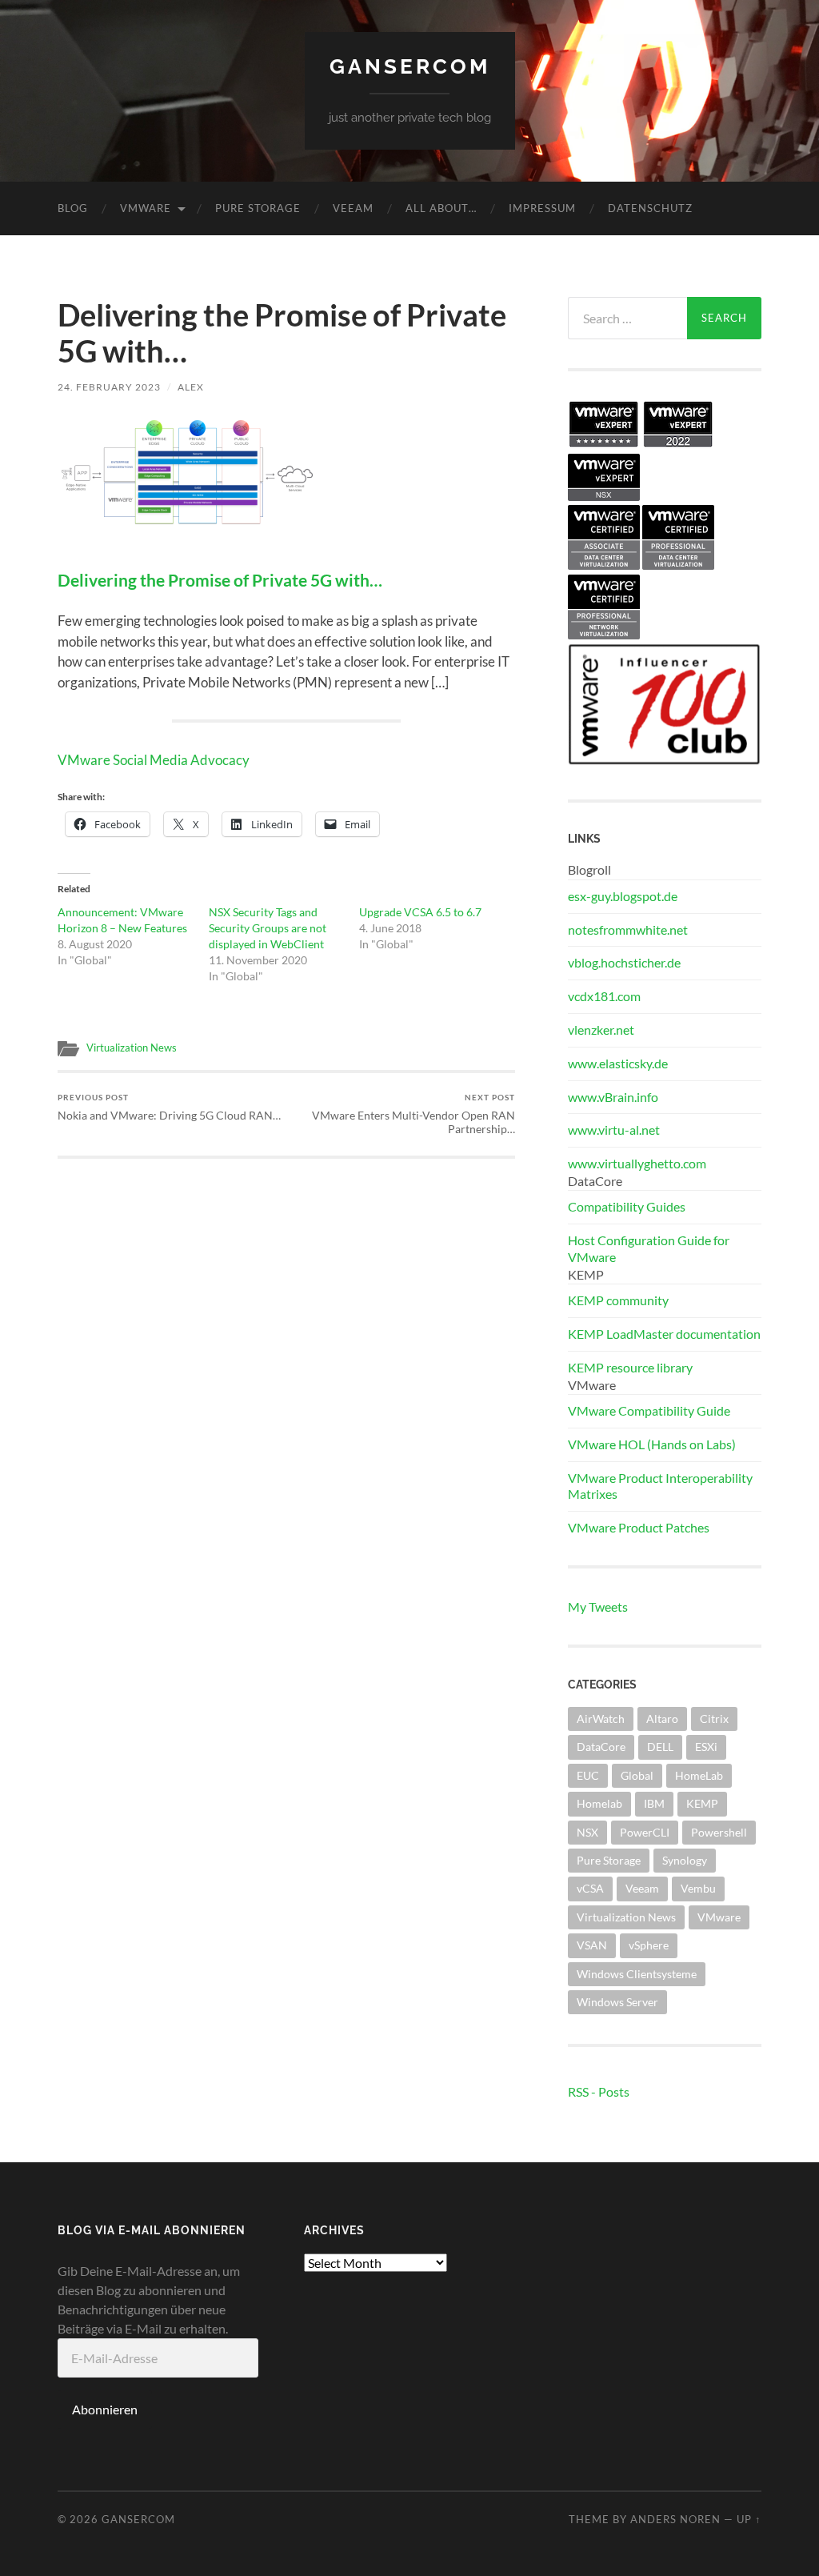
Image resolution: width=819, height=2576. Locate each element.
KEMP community (618, 1300)
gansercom (410, 66)
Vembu (698, 1888)
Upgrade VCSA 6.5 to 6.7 (420, 912)
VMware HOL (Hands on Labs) (652, 1444)
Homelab (599, 1803)
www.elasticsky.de (618, 1063)
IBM (654, 1803)
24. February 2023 (109, 387)
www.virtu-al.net (614, 1130)
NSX (587, 1832)
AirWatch (601, 1719)
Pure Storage (258, 208)
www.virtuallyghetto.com (637, 1163)
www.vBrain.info (613, 1097)
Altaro (662, 1719)
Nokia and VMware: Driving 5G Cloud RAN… (169, 1107)
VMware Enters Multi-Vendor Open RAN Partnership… (413, 1114)
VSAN (592, 1945)
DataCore (601, 1747)
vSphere (649, 1945)
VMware (146, 208)
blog (73, 208)
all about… (441, 208)
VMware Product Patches (639, 1527)
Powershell (719, 1832)
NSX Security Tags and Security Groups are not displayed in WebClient (268, 928)
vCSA (590, 1888)
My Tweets (598, 1606)
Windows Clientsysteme (637, 1974)
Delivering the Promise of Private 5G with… (220, 580)
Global (637, 1775)
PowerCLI (645, 1832)
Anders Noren (675, 2519)
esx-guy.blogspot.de (623, 896)
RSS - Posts (599, 2091)
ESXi (706, 1747)
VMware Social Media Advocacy (154, 760)
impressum (542, 208)
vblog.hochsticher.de (624, 962)
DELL (660, 1747)
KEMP (702, 1803)
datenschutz (650, 208)
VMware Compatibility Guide (649, 1410)
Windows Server (617, 2002)
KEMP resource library (630, 1367)
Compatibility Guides (627, 1206)
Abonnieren (105, 2409)
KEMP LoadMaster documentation (664, 1334)
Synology (685, 1860)
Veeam (353, 208)
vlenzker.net (601, 1030)
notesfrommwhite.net (628, 929)
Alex (191, 387)
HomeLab (699, 1775)
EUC (588, 1775)
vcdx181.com (604, 996)
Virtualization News (132, 1048)
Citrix (714, 1719)
